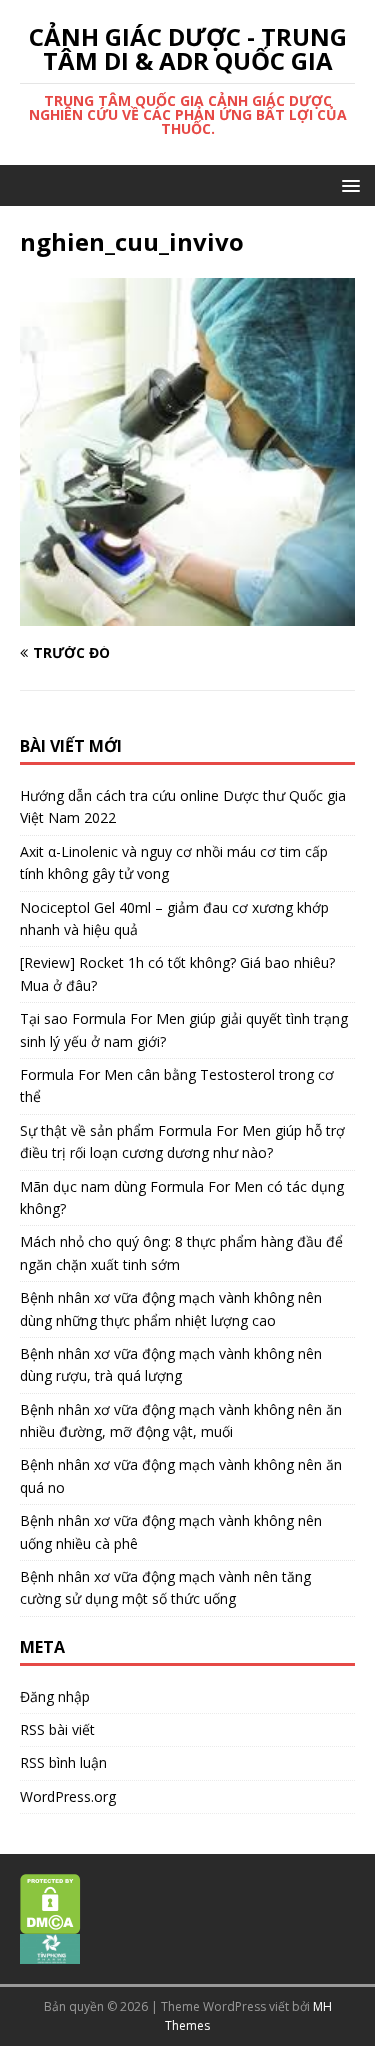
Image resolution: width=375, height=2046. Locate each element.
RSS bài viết (57, 1729)
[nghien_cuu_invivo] (187, 614)
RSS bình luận (63, 1762)
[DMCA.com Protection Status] (50, 1923)
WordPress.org (68, 1796)
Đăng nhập (55, 1696)
